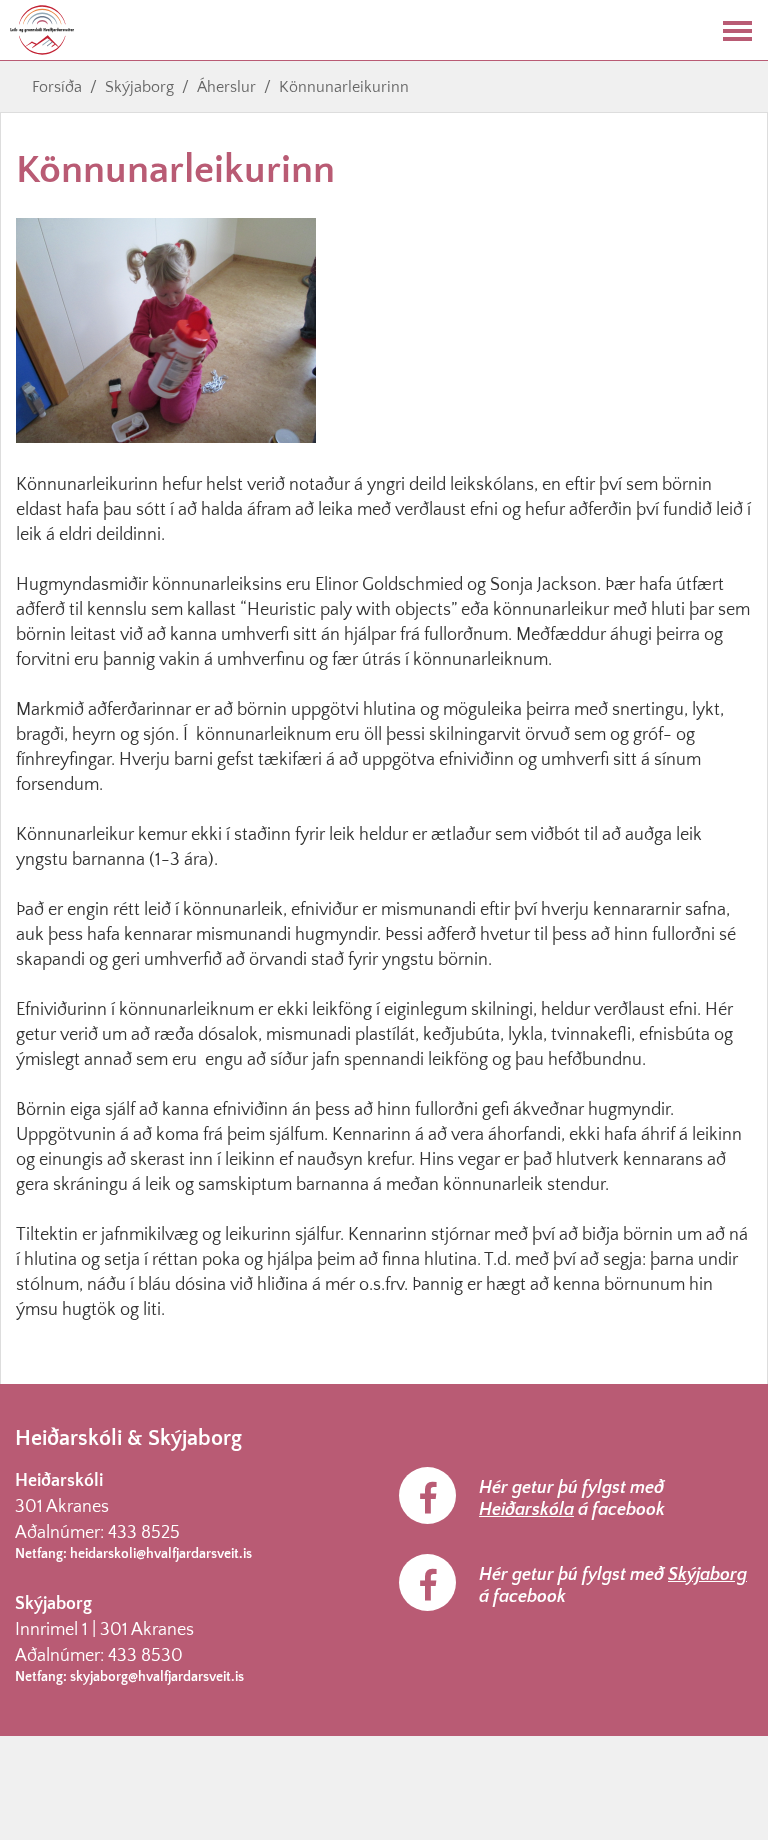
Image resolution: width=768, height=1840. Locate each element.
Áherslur (226, 87)
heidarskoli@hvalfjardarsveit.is (161, 1554)
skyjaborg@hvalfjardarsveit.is (157, 1677)
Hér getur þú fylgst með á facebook (572, 1499)
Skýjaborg (139, 87)
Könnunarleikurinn (344, 87)
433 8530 (145, 1656)
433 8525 (144, 1533)
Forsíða (57, 87)
